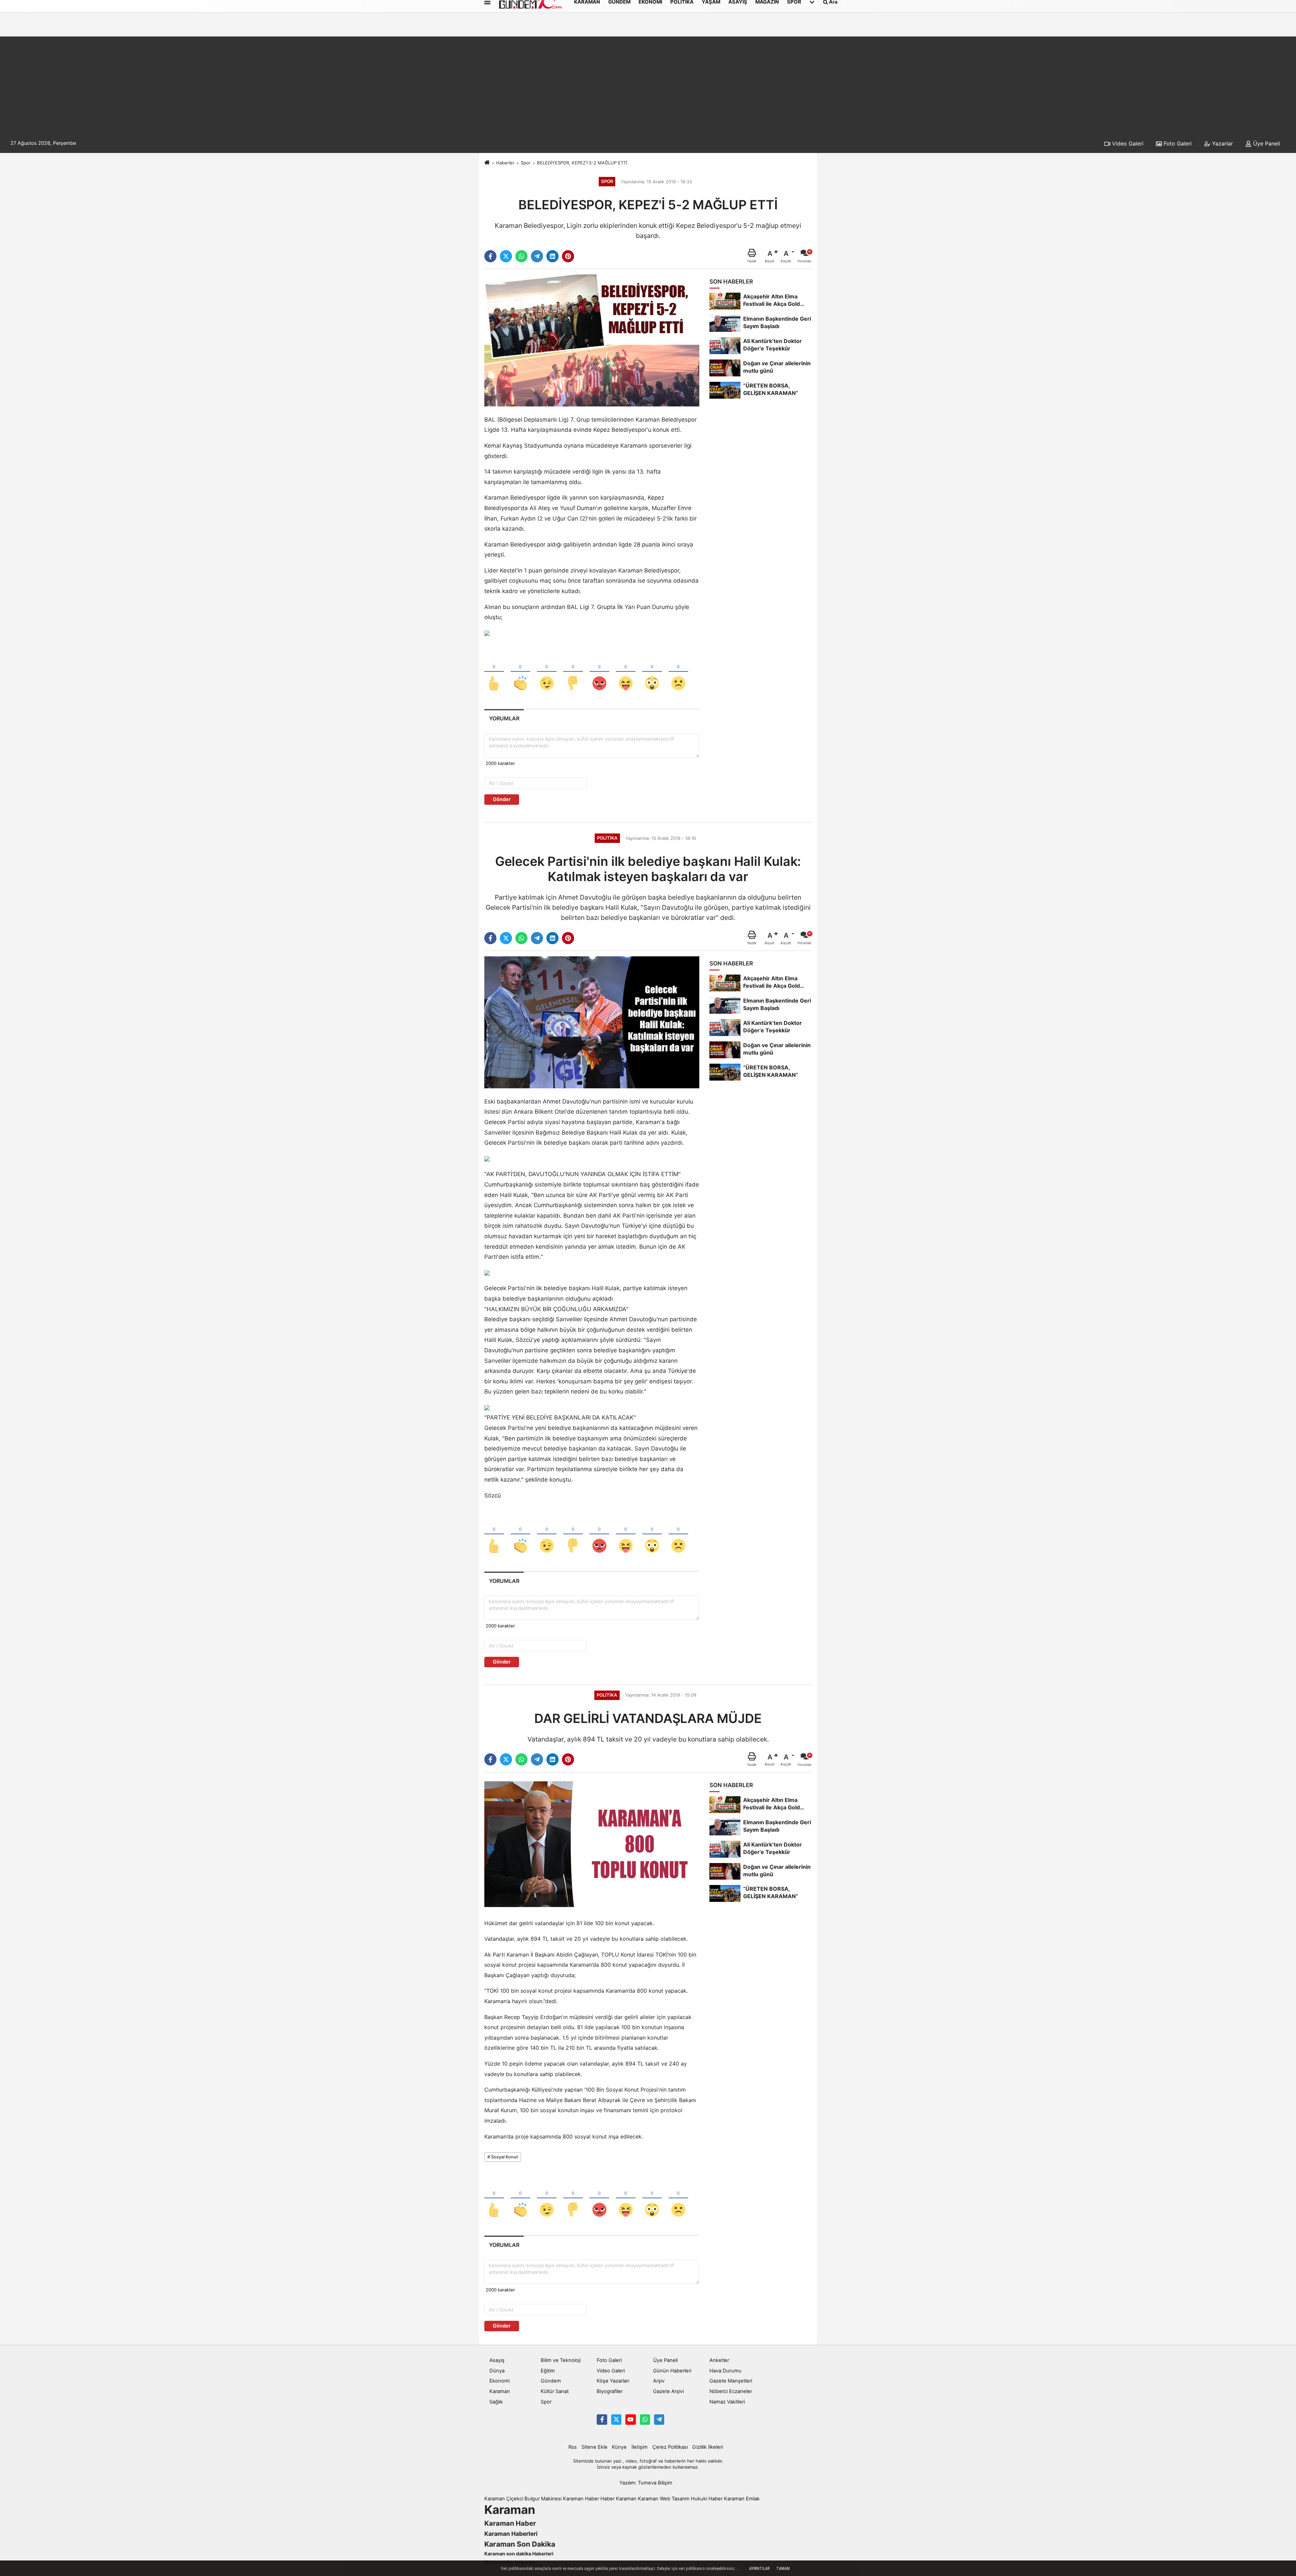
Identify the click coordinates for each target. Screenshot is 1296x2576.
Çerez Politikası (670, 2447)
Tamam (783, 2569)
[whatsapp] (521, 256)
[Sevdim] (547, 672)
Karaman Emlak (742, 2499)
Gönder (502, 799)
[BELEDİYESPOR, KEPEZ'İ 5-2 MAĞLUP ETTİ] (592, 340)
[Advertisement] (648, 84)
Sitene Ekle (595, 2447)
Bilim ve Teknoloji (561, 2360)
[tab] (504, 719)
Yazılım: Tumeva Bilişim (646, 2483)
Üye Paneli (1266, 143)
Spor (526, 163)
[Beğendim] (494, 672)
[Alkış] (520, 672)
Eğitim (548, 2371)
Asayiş (497, 2360)
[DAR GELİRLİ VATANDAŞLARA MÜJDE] (592, 1843)
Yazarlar (1222, 143)
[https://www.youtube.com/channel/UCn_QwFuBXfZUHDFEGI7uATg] (630, 2419)
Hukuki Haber (707, 2499)
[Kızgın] (599, 672)
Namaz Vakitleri (727, 2402)
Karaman (500, 2391)
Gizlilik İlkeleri (708, 2447)
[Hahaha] (626, 672)
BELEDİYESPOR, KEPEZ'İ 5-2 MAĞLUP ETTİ (582, 163)
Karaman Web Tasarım (664, 2499)
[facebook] (490, 256)
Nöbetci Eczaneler (731, 2391)
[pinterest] (568, 256)
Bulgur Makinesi (543, 2499)
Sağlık (496, 2402)
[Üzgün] (678, 672)
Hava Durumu (725, 2371)
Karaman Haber (581, 2499)
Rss (573, 2447)
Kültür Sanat (555, 2391)
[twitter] (506, 256)
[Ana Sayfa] (487, 163)
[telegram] (537, 256)
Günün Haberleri (672, 2371)
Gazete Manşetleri (731, 2381)
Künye (619, 2447)
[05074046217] (645, 2419)
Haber (607, 2499)
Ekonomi (500, 2381)
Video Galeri (1127, 143)
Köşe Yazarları (613, 2381)
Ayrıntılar (759, 2569)
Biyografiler (610, 2391)
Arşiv (659, 2381)
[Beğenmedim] (573, 672)
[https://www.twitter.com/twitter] (616, 2419)
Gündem (551, 2381)
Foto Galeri (1177, 143)
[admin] (659, 2419)
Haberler (505, 163)
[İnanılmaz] (652, 672)
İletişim (640, 2447)
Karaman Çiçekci (504, 2499)
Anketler (719, 2360)
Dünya (497, 2371)
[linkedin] (552, 256)
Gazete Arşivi (668, 2391)
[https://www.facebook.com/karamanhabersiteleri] (602, 2419)
